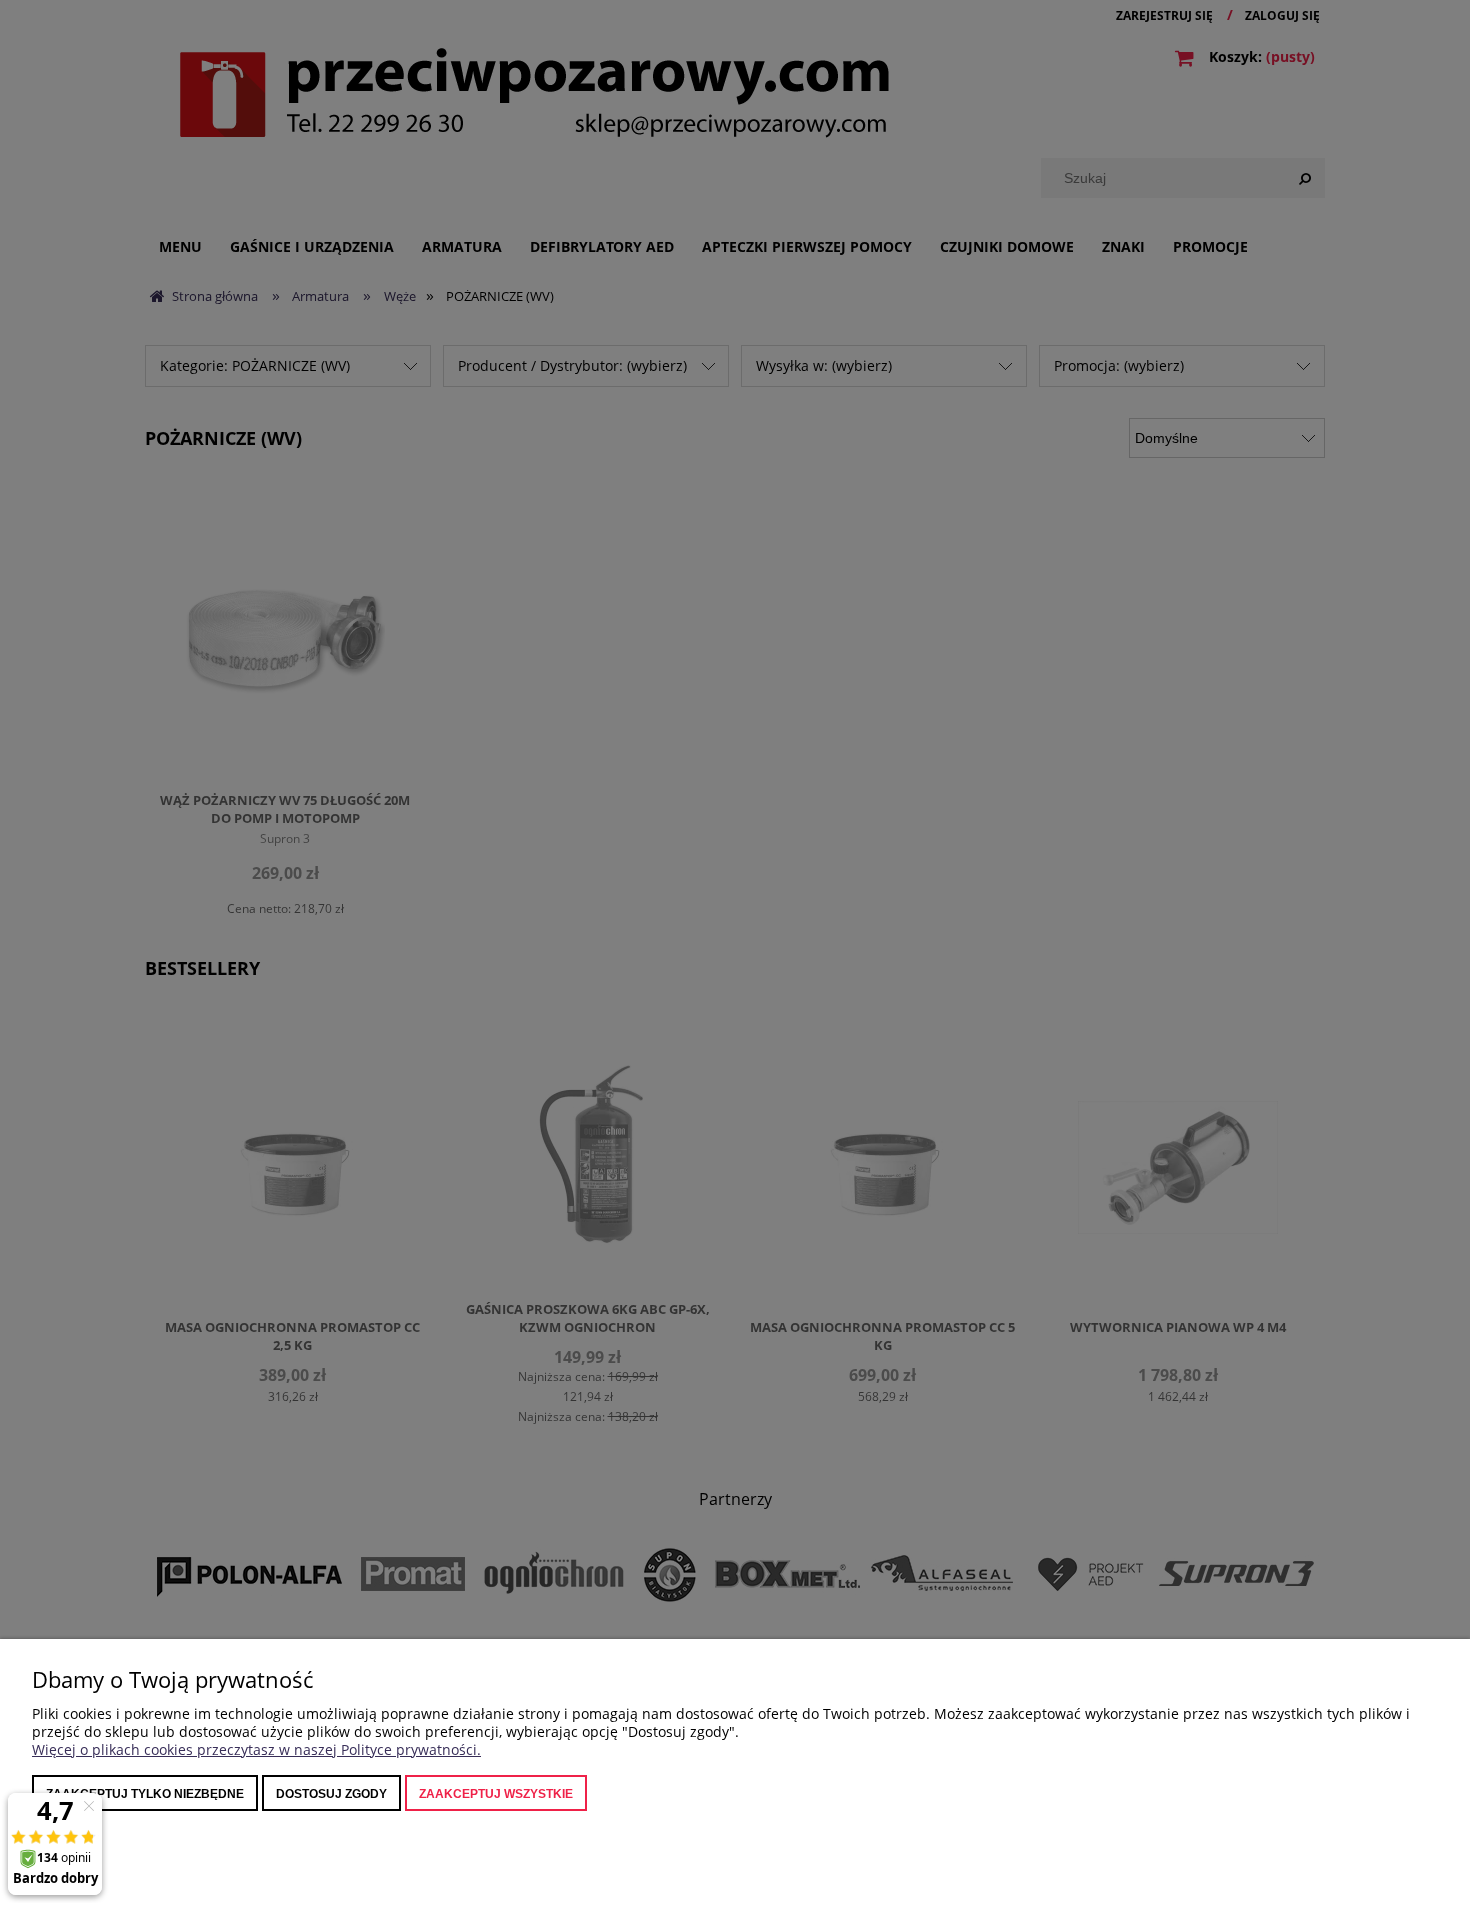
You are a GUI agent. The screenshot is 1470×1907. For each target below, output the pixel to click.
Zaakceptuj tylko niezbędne (145, 1794)
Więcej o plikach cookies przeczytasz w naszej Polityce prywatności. (256, 1749)
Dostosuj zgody (331, 1794)
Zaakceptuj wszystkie (496, 1794)
